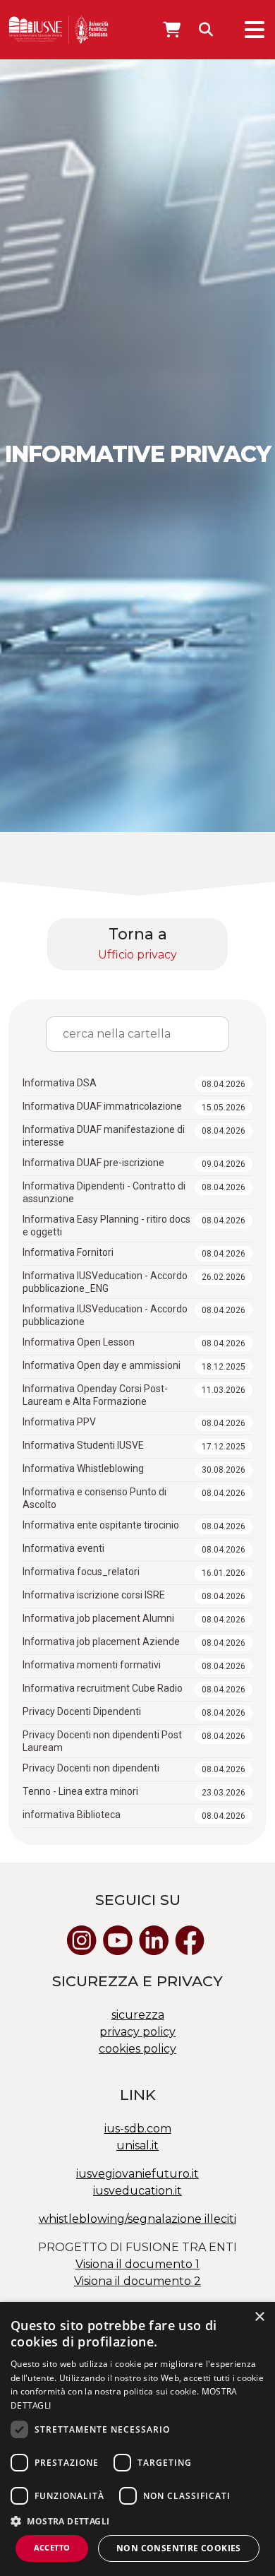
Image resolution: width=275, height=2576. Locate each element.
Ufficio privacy (137, 955)
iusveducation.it (137, 2191)
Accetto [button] (52, 2547)
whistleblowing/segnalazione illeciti (137, 2219)
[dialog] (137, 2439)
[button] (137, 2521)
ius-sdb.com (138, 2129)
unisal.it (137, 2145)
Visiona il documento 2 (137, 2281)
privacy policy (137, 2032)
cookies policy (137, 2049)
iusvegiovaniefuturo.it (137, 2174)
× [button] (259, 2317)
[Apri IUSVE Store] (172, 30)
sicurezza (138, 2015)
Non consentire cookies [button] (179, 2548)
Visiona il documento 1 (137, 2264)
